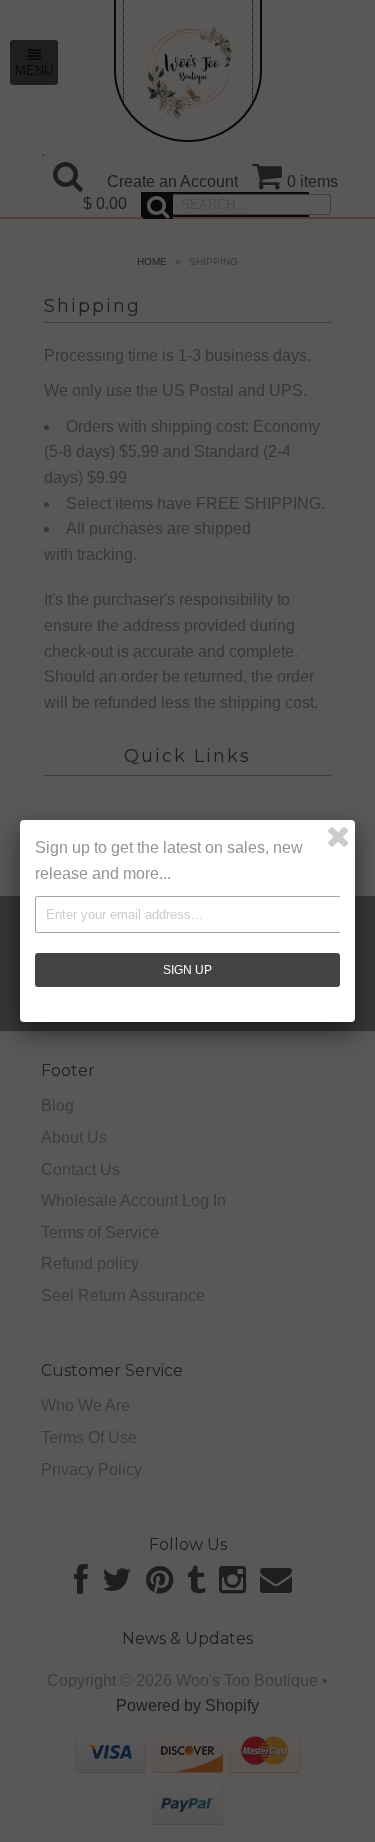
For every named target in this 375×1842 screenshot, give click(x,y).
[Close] (338, 837)
